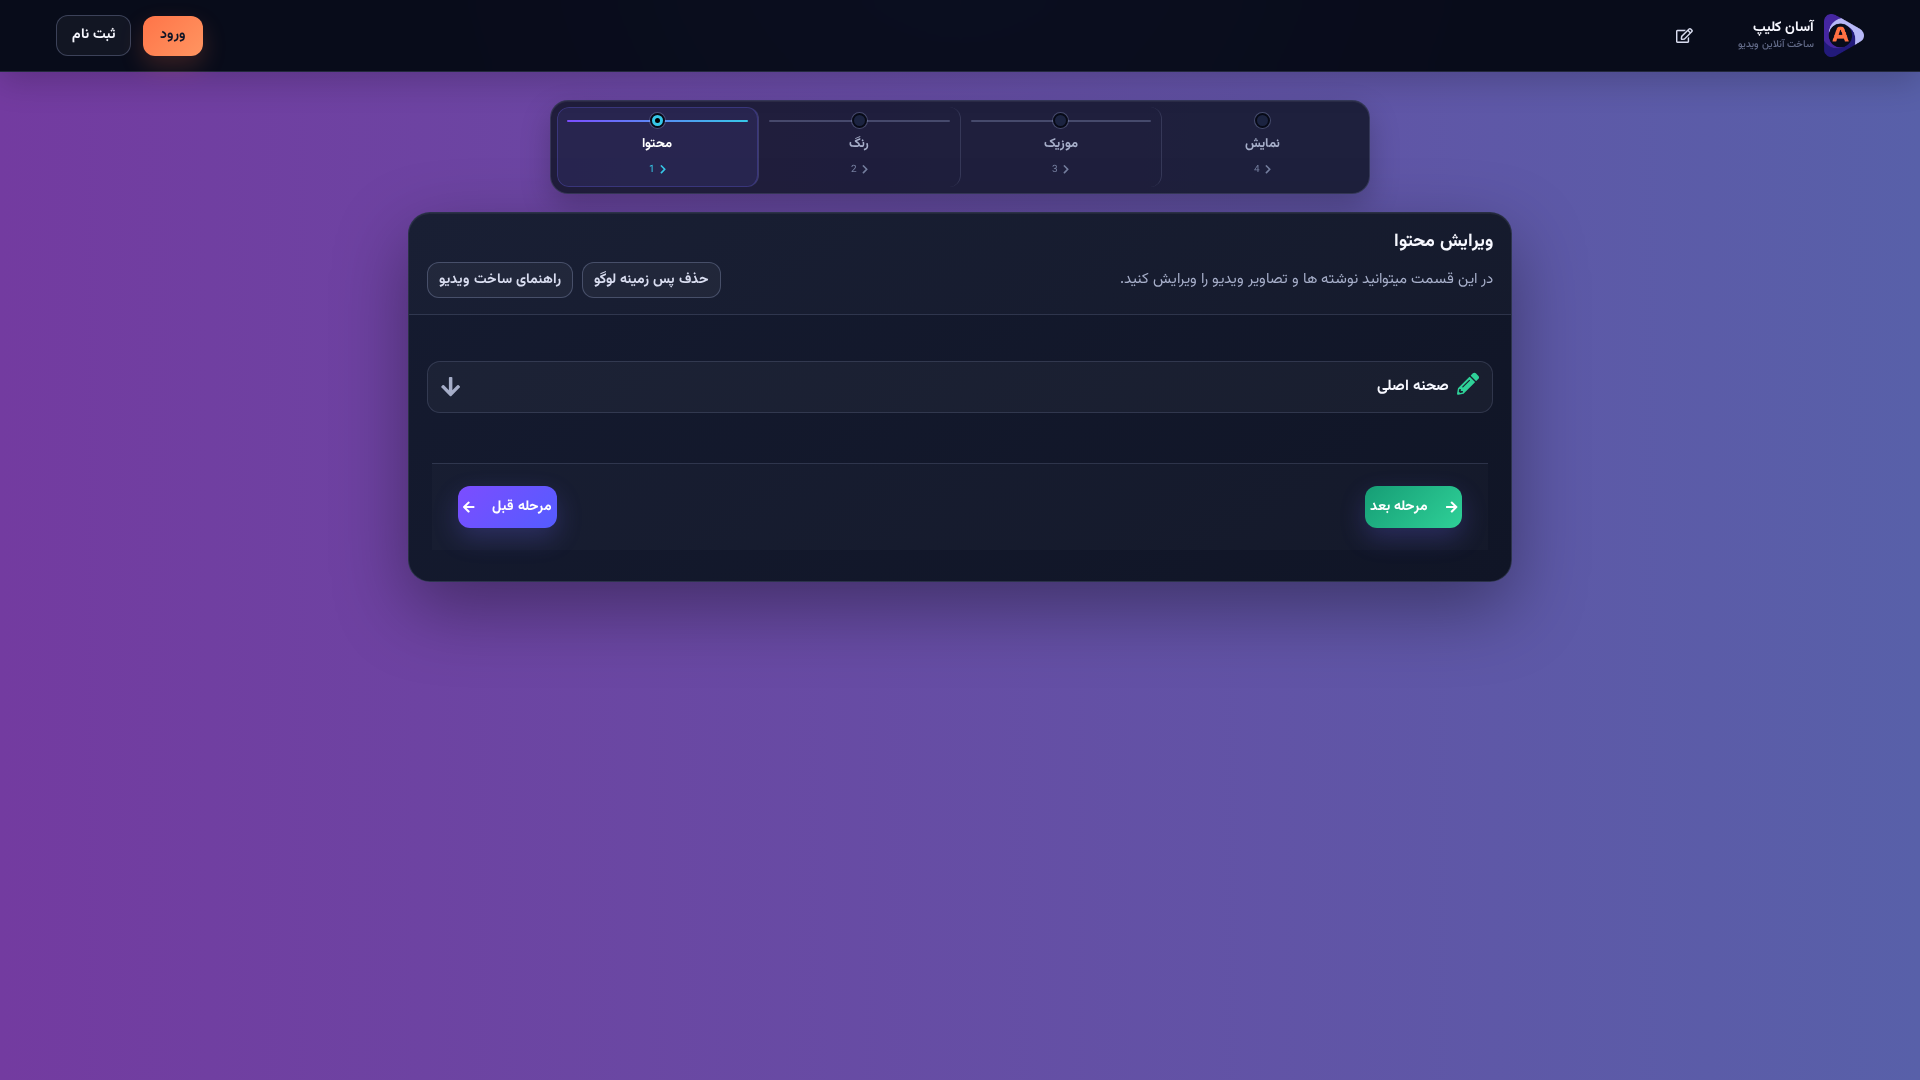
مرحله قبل (522, 507)
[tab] (658, 147)
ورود (173, 35)
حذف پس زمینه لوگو (651, 280)
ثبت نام (93, 35)
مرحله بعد (1399, 507)
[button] (960, 387)
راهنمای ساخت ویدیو (500, 280)
